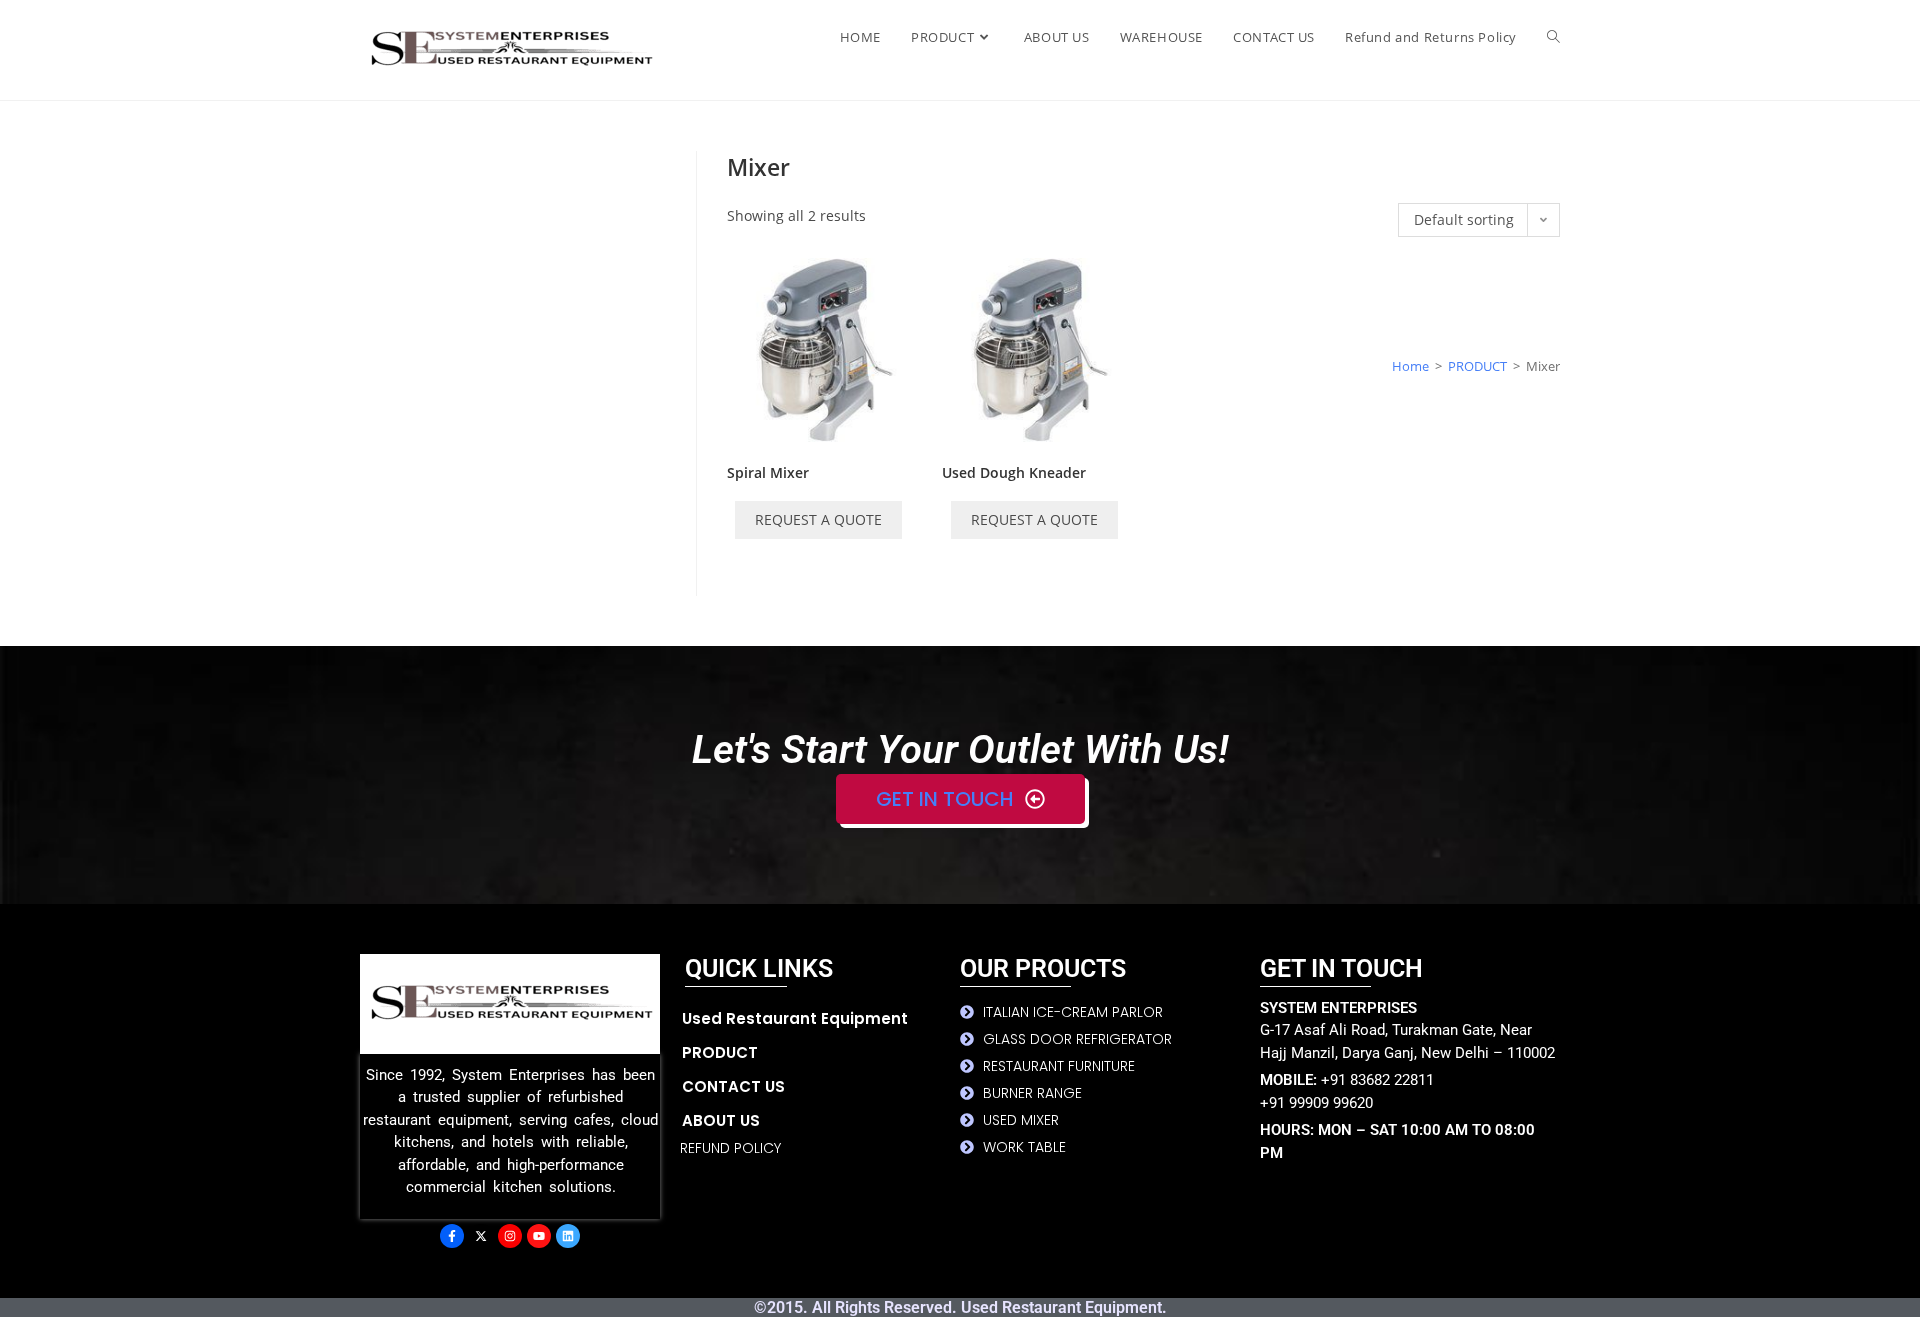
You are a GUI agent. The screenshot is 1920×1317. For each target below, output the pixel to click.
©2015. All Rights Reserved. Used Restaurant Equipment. (960, 1307)
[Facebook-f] (452, 1236)
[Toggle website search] (1553, 37)
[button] (821, 1053)
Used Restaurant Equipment (795, 1018)
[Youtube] (539, 1236)
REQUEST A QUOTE (818, 519)
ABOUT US (721, 1120)
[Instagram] (510, 1236)
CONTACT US (733, 1086)
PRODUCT (1477, 366)
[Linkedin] (568, 1236)
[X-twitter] (481, 1236)
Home (1410, 366)
